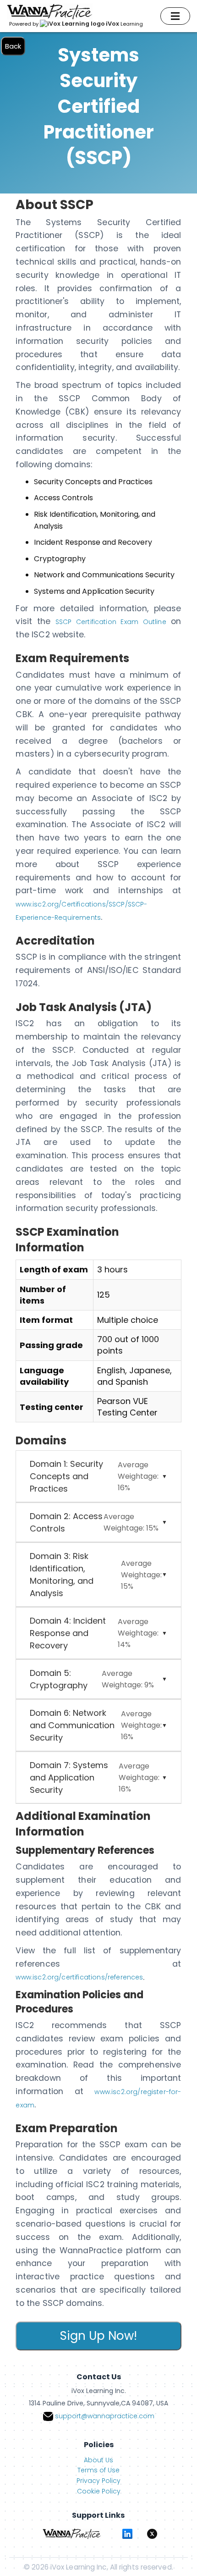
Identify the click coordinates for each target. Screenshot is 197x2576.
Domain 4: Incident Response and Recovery (94, 1633)
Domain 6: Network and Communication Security (96, 1725)
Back (13, 46)
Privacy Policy (98, 2481)
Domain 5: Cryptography (92, 1679)
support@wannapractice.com (105, 2416)
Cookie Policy (99, 2491)
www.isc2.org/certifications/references (79, 1977)
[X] (152, 2534)
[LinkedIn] (127, 2534)
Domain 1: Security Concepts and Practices (94, 1476)
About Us (98, 2460)
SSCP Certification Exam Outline (111, 622)
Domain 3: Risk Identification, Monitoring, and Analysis (96, 1575)
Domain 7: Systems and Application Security (94, 1777)
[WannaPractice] (72, 2534)
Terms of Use (98, 2470)
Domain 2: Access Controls (94, 1522)
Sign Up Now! (98, 2336)
